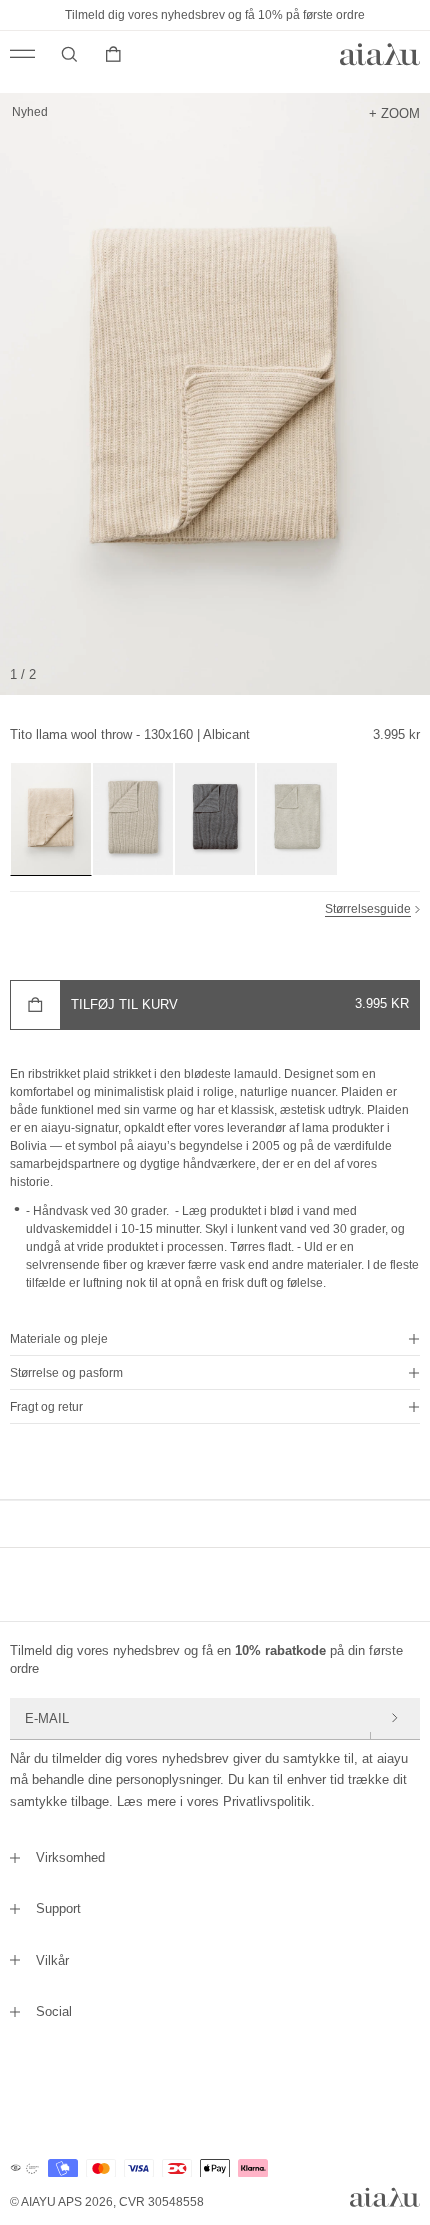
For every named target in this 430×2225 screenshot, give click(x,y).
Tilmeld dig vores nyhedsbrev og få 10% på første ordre (215, 15)
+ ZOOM (394, 113)
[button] (215, 1339)
